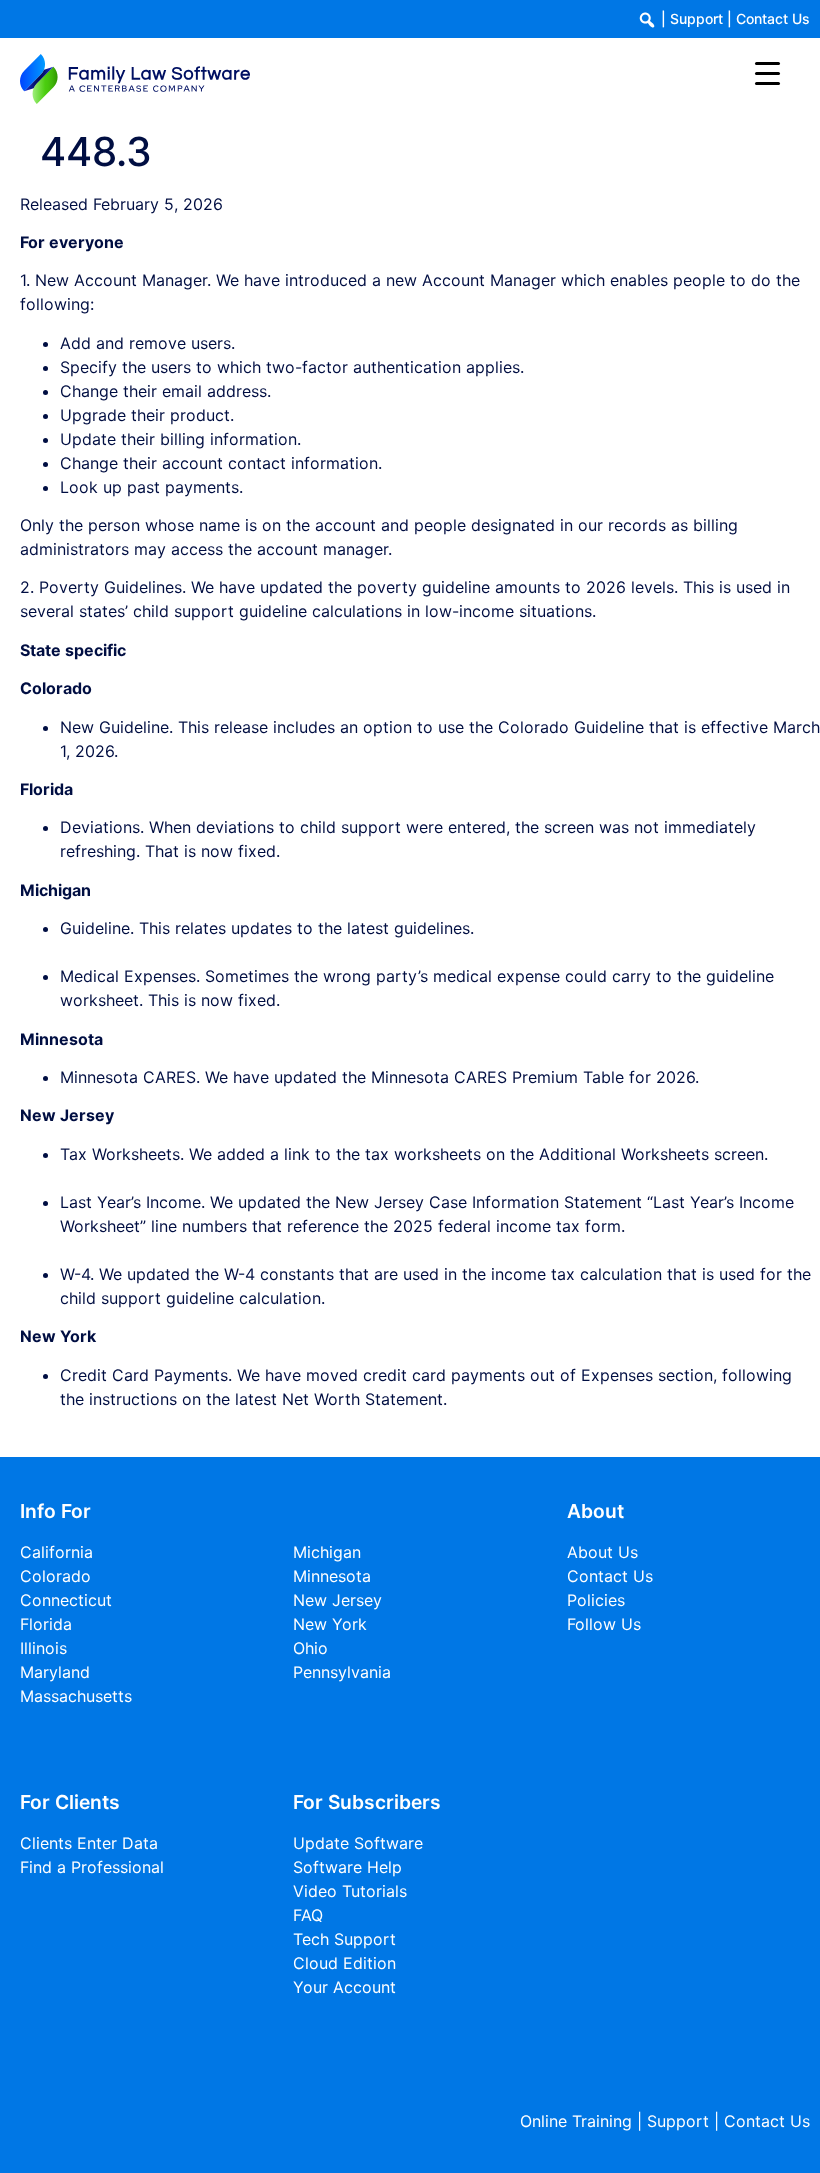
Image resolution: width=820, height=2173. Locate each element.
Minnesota (332, 1576)
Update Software (358, 1843)
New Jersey (337, 1600)
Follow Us (604, 1624)
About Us (602, 1552)
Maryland (55, 1672)
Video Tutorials (350, 1891)
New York (330, 1624)
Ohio (310, 1648)
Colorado (55, 1576)
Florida (46, 1624)
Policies (596, 1600)
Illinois (43, 1648)
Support (696, 18)
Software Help (347, 1867)
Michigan (327, 1552)
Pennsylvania (342, 1672)
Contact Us (773, 18)
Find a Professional (92, 1867)
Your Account (344, 1987)
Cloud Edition (344, 1963)
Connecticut (66, 1600)
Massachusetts (76, 1696)
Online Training (576, 2121)
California (56, 1552)
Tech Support (344, 1939)
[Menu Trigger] (767, 72)
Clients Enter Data (89, 1843)
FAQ (308, 1915)
